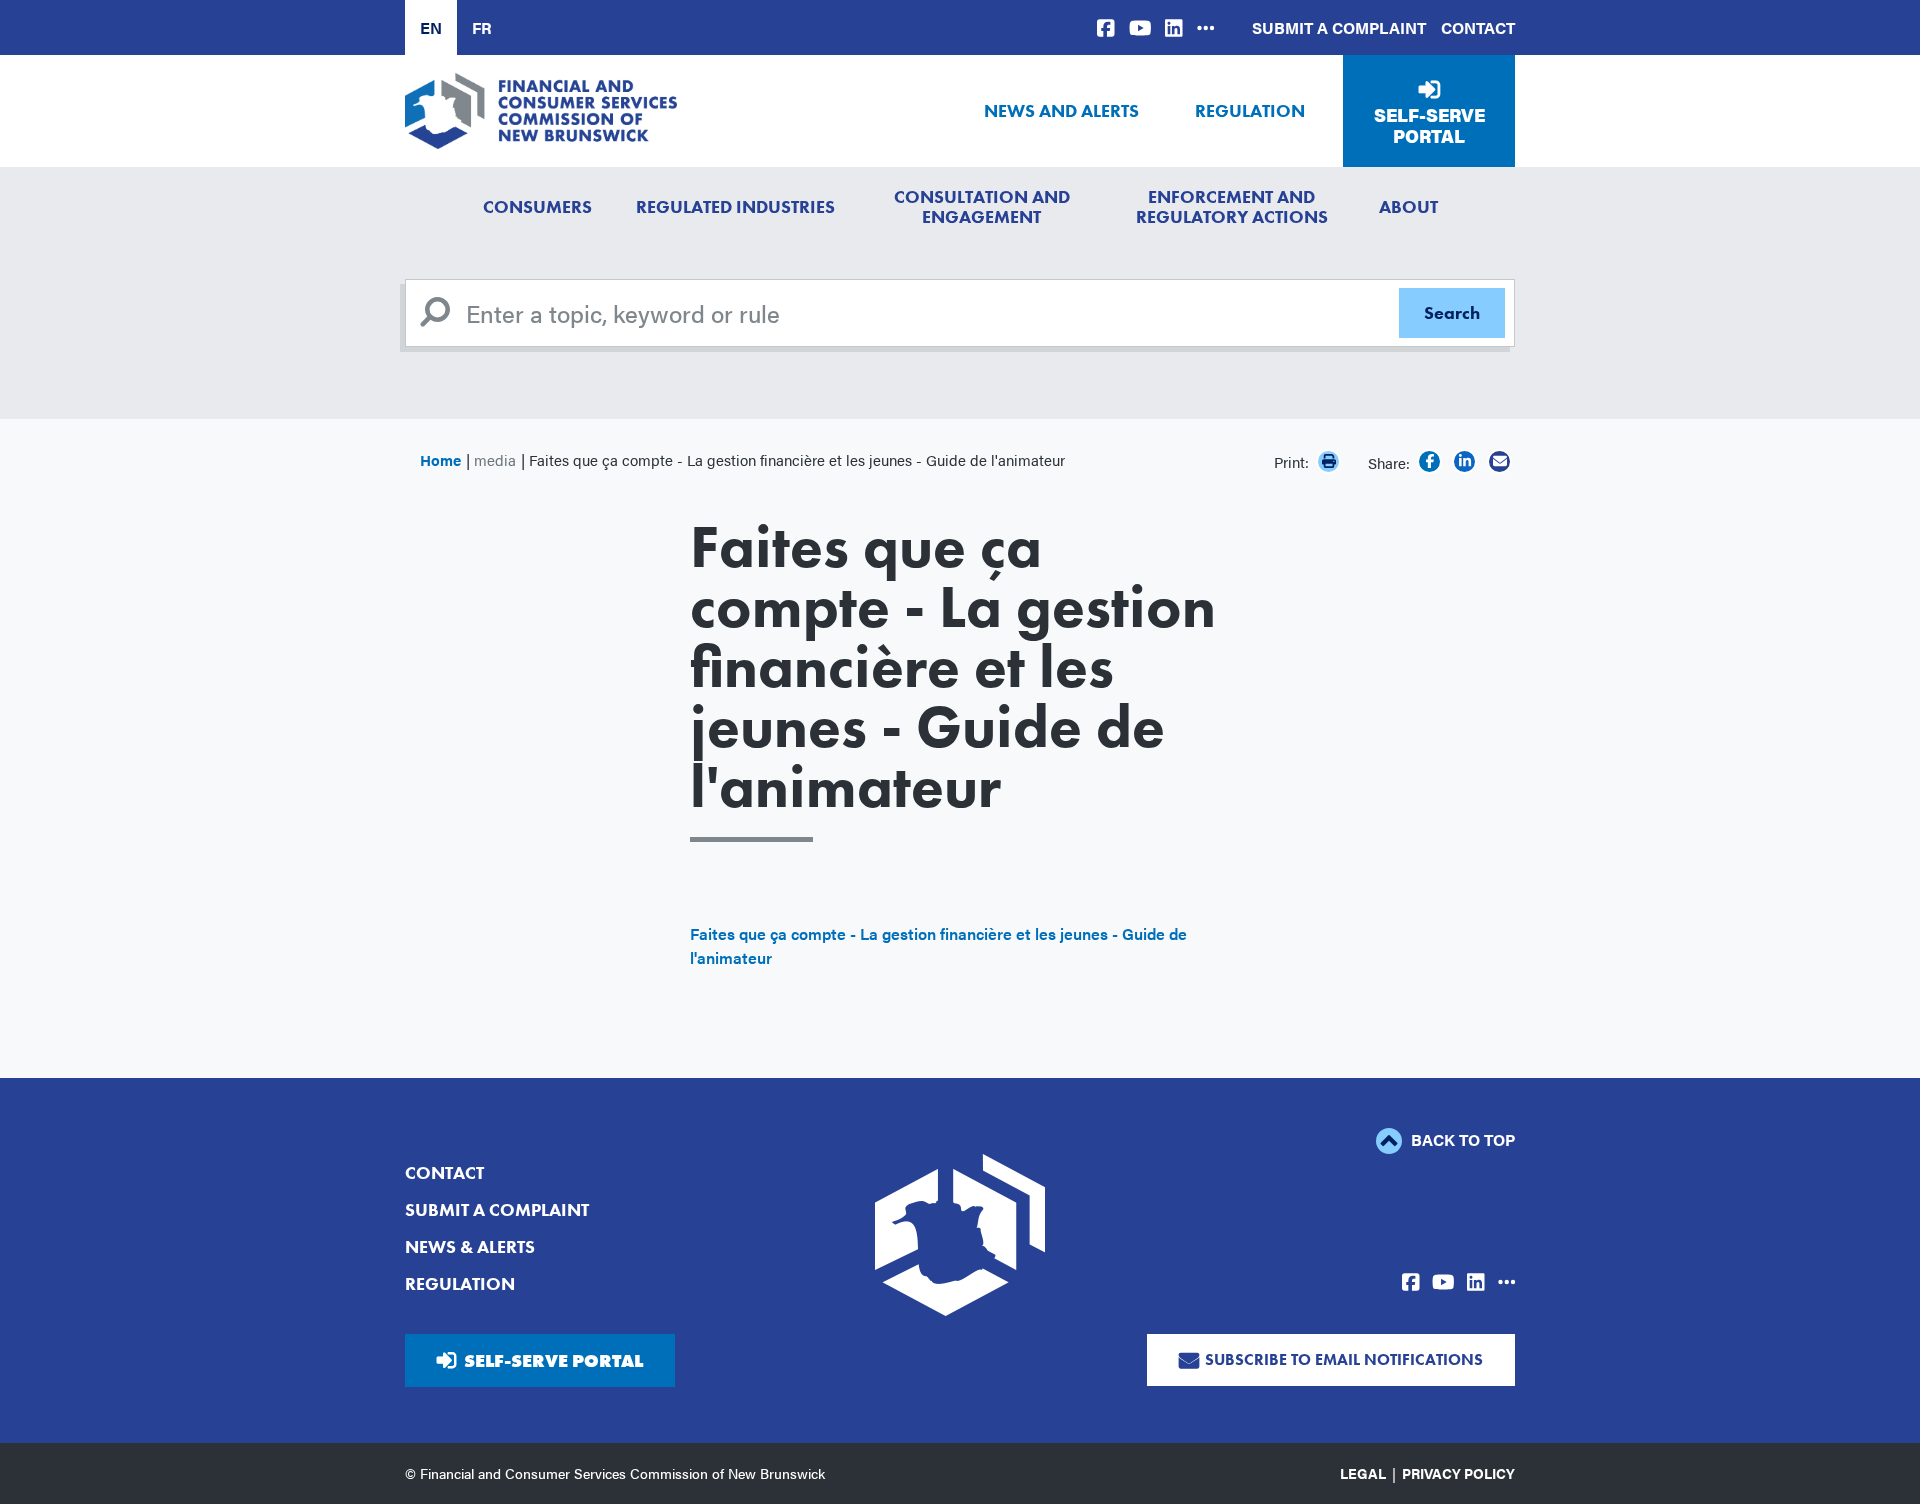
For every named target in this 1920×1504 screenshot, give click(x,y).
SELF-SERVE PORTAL (553, 1360)
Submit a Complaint (1339, 27)
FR (482, 27)
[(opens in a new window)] (1106, 27)
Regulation (1250, 110)
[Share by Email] (1499, 461)
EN (431, 27)
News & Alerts (470, 1246)
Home (440, 459)
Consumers (537, 206)
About (1408, 206)
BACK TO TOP (1461, 1139)
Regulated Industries (735, 206)
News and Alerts (1061, 110)
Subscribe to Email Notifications (1344, 1359)
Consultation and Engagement (982, 206)
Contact (1478, 27)
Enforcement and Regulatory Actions (1232, 206)
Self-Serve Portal (1429, 125)
